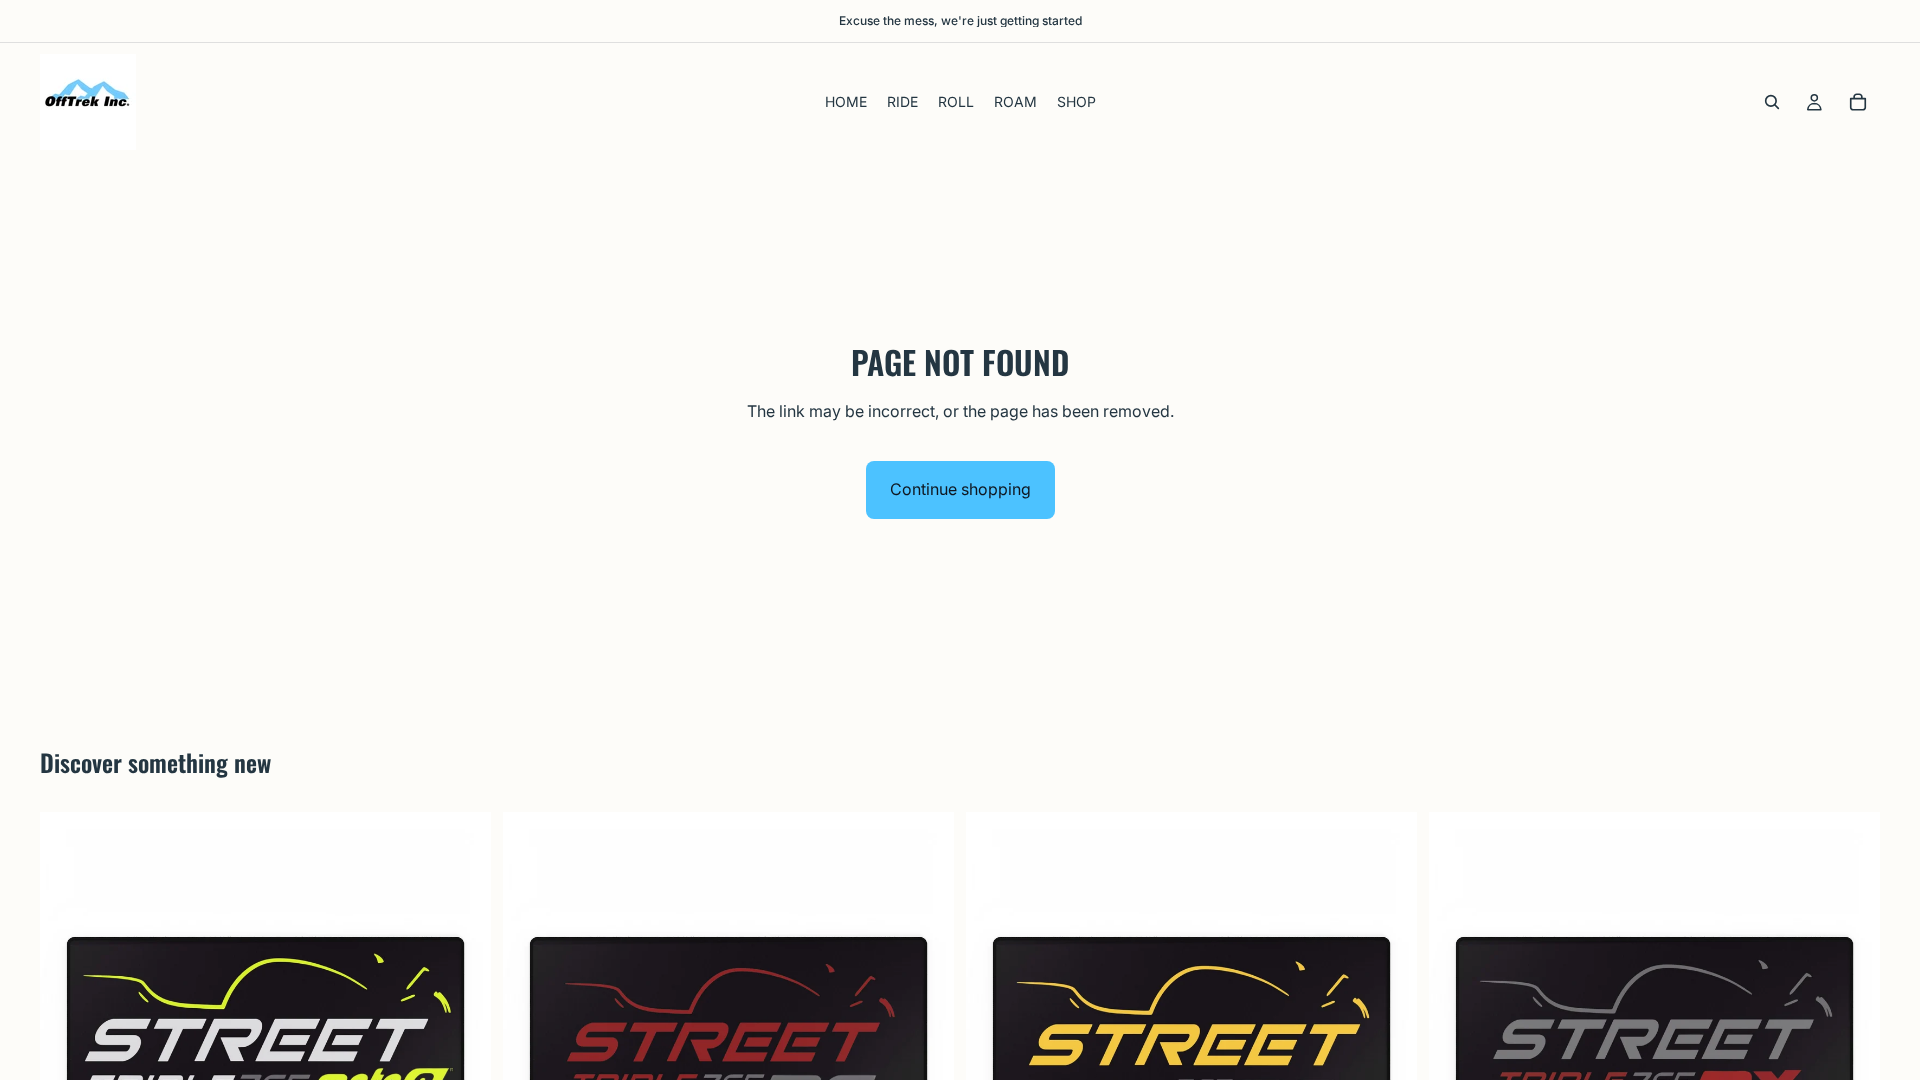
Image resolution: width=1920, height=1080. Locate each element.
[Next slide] (461, 1037)
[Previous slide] (70, 1037)
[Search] (1772, 102)
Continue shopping (960, 489)
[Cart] (1858, 102)
